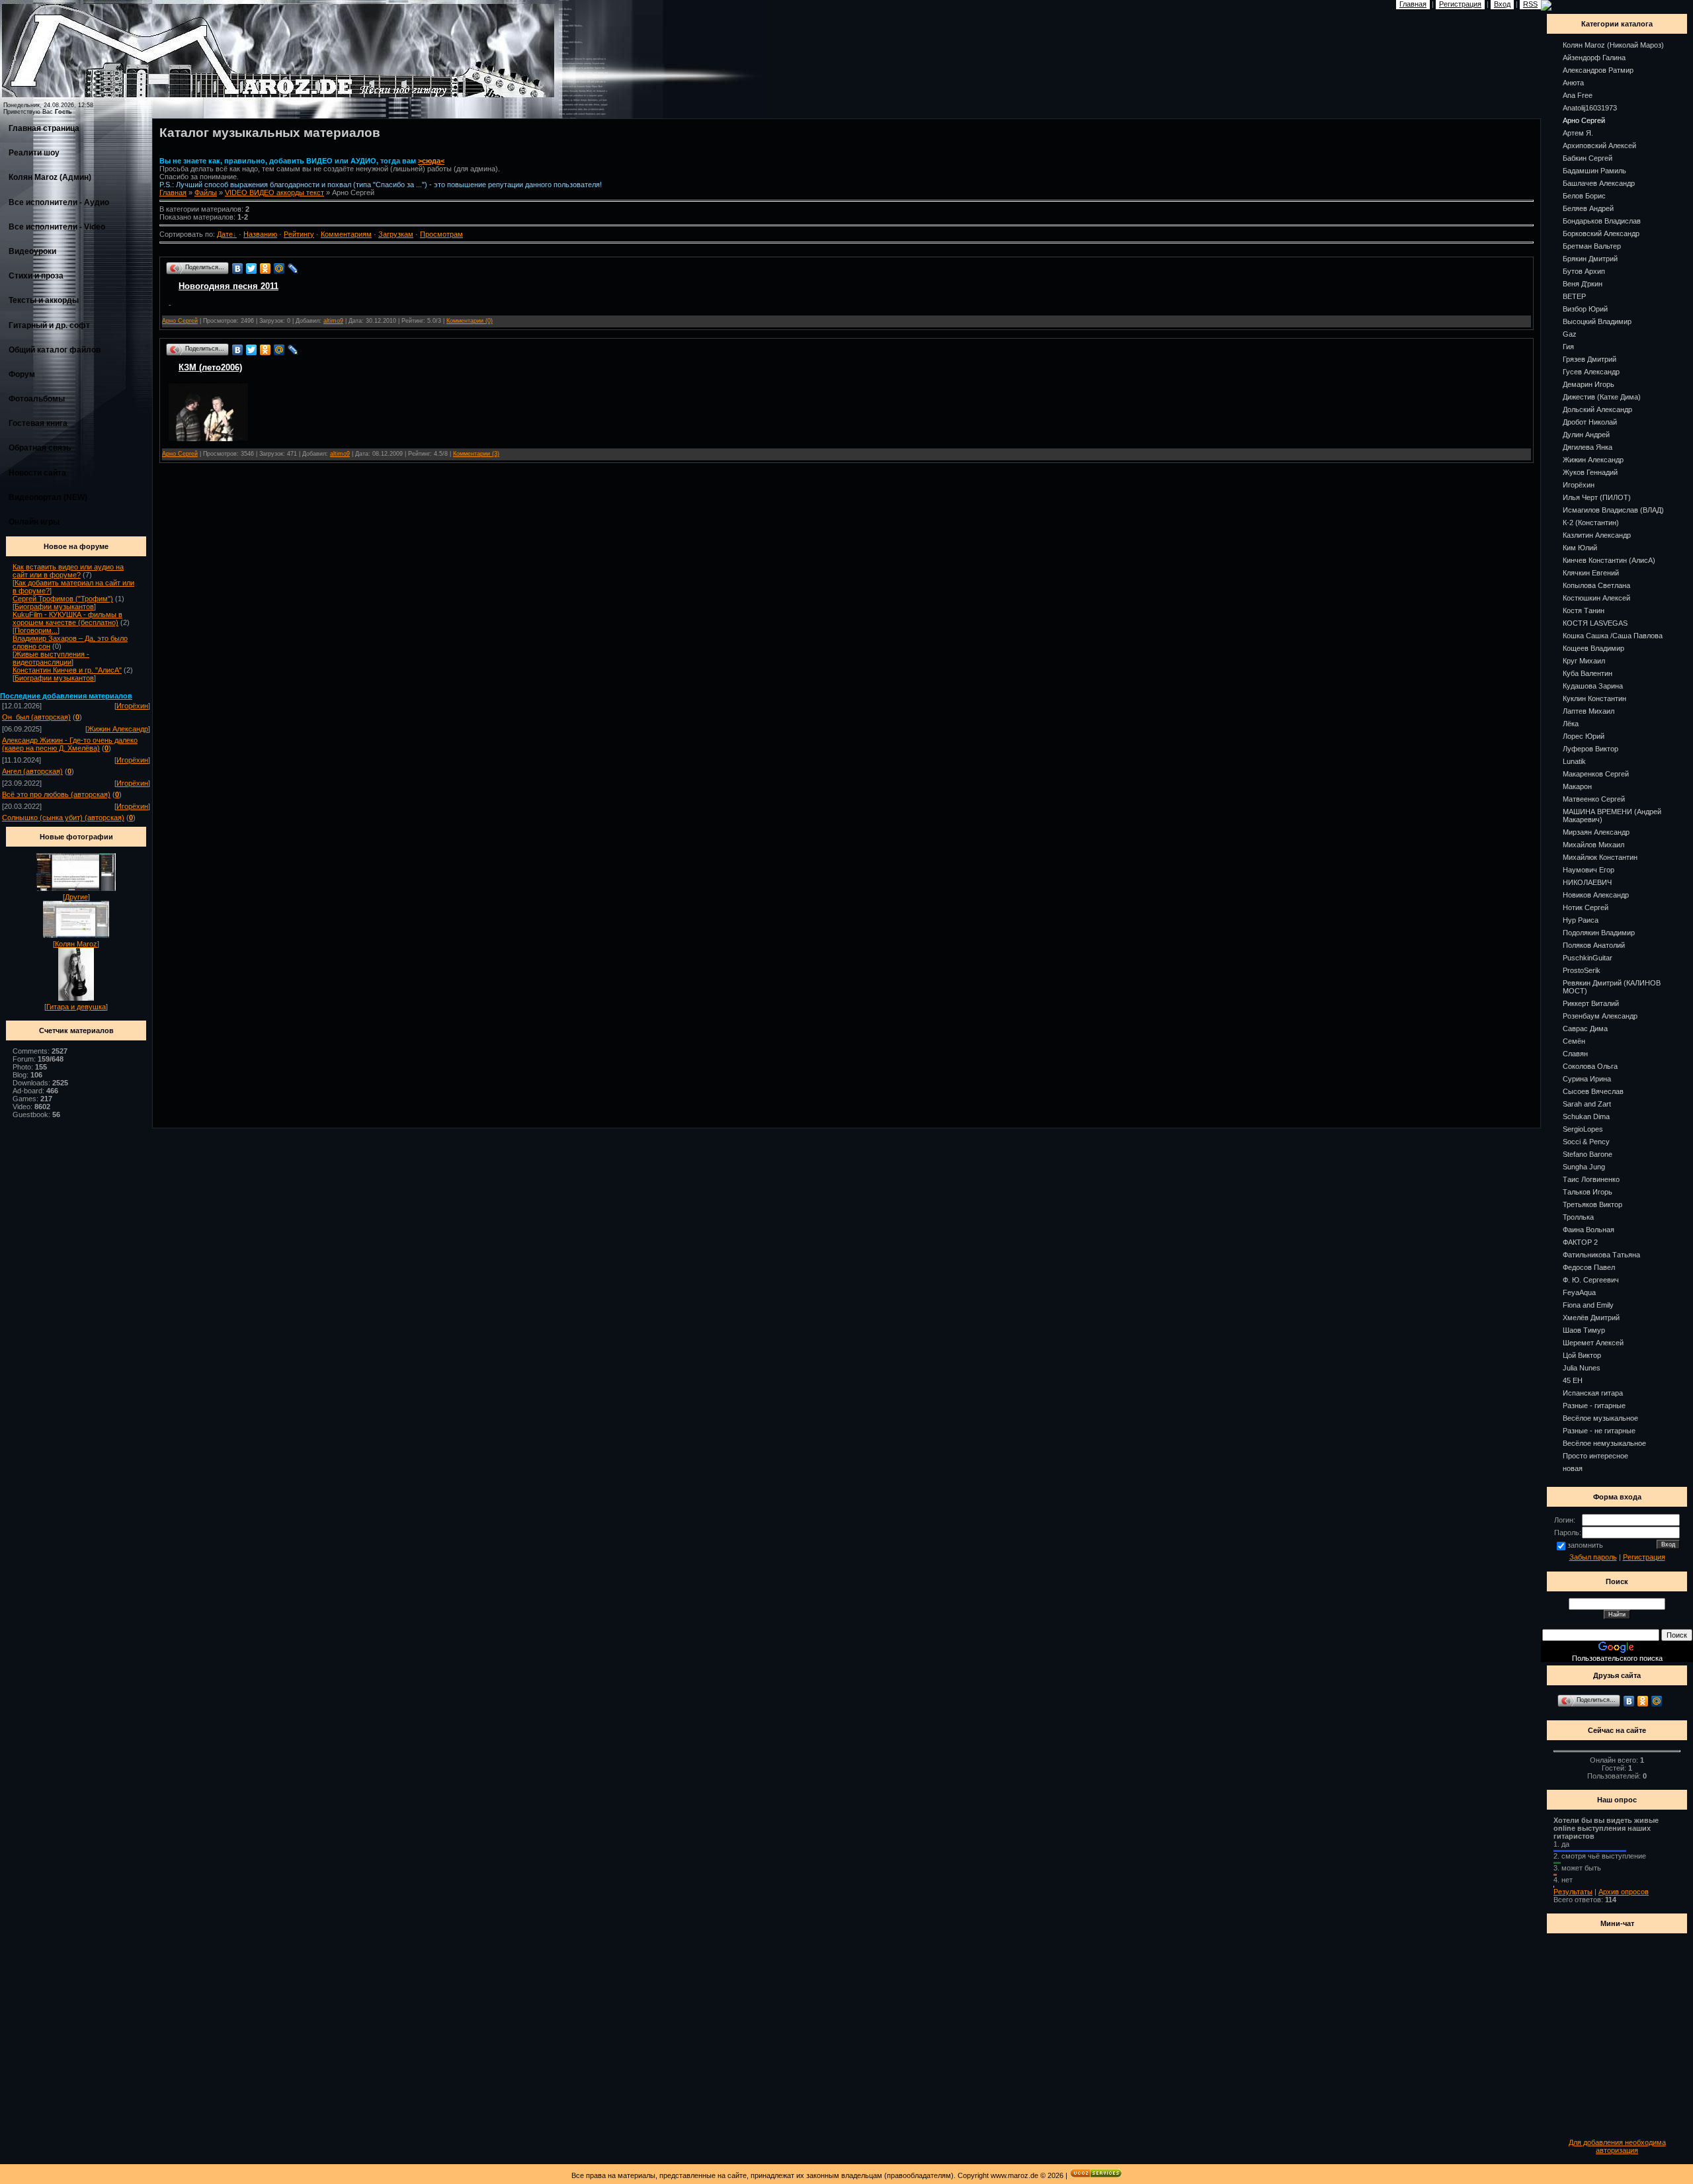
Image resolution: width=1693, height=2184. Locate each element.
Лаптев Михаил (1589, 711)
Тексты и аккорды (44, 300)
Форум (22, 374)
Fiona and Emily (1588, 1305)
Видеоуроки (32, 251)
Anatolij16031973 (1590, 108)
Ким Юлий (1580, 548)
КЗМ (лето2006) (210, 367)
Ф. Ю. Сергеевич (1591, 1280)
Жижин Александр (118, 729)
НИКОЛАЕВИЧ (1587, 882)
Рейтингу (299, 234)
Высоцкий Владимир (1597, 321)
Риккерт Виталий (1591, 1003)
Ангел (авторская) (32, 771)
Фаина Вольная (1589, 1230)
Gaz (1570, 334)
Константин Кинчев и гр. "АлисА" (67, 670)
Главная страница (44, 128)
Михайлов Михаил (1593, 845)
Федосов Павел (1589, 1267)
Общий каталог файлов (55, 350)
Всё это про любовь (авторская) (56, 794)
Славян (1575, 1054)
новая (1573, 1468)
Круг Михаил (1584, 661)
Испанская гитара (1593, 1393)
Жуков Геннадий (1590, 472)
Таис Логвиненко (1591, 1179)
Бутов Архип (1584, 271)
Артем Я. (1578, 133)
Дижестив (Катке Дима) (1602, 397)
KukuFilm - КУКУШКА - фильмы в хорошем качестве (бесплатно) (67, 618)
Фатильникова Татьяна (1601, 1255)
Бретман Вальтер (1592, 246)
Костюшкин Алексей (1596, 598)
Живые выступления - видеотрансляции (51, 658)
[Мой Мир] (279, 269)
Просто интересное (1595, 1456)
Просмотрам (441, 234)
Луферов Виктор (1590, 749)
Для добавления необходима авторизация (1617, 2146)
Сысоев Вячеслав (1593, 1091)
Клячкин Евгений (1591, 573)
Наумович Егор (1589, 870)
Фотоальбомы (37, 399)
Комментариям (346, 234)
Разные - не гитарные (1599, 1431)
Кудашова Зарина (1593, 686)
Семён (1574, 1041)
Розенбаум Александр (1600, 1016)
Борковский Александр (1601, 233)
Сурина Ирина (1587, 1079)
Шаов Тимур (1584, 1330)
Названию (260, 234)
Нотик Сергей (1586, 907)
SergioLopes (1583, 1129)
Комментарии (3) (476, 454)
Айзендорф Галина (1594, 58)
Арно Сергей (180, 321)
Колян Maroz (76, 944)
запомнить (1585, 1545)
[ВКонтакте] (238, 269)
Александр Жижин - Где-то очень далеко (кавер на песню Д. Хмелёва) (70, 744)
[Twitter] (252, 269)
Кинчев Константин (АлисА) (1609, 560)
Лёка (1571, 724)
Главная (173, 192)
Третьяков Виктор (1592, 1204)
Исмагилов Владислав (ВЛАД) (1613, 510)
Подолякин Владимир (1599, 933)
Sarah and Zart (1587, 1104)
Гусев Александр (1591, 372)
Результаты (1573, 1892)
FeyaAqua (1579, 1292)
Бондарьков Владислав (1602, 221)
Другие (76, 897)
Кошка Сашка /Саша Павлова (1613, 636)
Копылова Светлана (1596, 585)
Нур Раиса (1581, 920)
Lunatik (1574, 761)
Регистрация (1644, 1557)
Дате (225, 234)
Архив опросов (1624, 1892)
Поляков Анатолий (1594, 945)
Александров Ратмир (1598, 70)
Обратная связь (40, 448)
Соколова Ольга (1590, 1066)
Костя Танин (1584, 610)
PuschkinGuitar (1588, 958)
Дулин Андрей (1586, 435)
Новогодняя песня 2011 (228, 286)
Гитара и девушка (76, 1007)
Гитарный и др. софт (49, 325)
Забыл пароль (1593, 1557)
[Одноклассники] (266, 269)
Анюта (1573, 83)
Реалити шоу (34, 153)
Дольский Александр (1597, 409)
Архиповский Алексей (1599, 146)
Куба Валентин (1588, 673)
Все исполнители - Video (57, 227)
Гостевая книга (38, 423)
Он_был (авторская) (36, 717)
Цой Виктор (1582, 1355)
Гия (1568, 347)
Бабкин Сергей (1588, 158)
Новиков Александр (1596, 895)
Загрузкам (396, 234)
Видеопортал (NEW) (48, 497)
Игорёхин (132, 706)
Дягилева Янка (1588, 447)
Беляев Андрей (1588, 208)
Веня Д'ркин (1583, 284)
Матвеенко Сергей (1594, 799)
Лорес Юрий (1584, 736)
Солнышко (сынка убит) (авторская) (63, 818)
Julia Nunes (1582, 1368)
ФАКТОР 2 (1580, 1242)
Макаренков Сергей (1596, 774)
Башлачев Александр (1599, 183)
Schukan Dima (1586, 1116)
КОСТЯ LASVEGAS (1595, 623)
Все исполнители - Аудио (59, 202)
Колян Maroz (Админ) (50, 177)
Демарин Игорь (1589, 384)
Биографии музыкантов (54, 607)
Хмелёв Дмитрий (1591, 1318)
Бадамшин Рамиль (1594, 171)
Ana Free (1578, 95)
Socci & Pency (1586, 1142)
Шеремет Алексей (1593, 1343)
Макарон (1577, 786)
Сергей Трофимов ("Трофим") (63, 599)
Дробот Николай (1590, 422)
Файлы (206, 192)
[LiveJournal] (293, 269)
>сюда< (431, 161)
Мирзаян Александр (1596, 832)
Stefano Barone (1588, 1154)
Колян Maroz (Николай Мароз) (1613, 45)
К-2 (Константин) (1591, 523)
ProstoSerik (1582, 970)
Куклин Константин (1594, 698)
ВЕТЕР (1574, 296)
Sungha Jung (1584, 1167)
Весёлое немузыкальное (1604, 1443)
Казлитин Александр (1597, 535)
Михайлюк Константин (1600, 857)
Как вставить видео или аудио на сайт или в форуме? (68, 571)
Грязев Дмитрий (1590, 359)
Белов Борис (1584, 196)
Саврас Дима (1585, 1029)
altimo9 (333, 321)
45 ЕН (1573, 1380)
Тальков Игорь (1588, 1192)
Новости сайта (37, 473)
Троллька (1578, 1217)
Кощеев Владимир (1593, 648)
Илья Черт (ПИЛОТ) (1597, 497)
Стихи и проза (36, 276)
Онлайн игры (34, 522)
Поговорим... (36, 630)
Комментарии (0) (470, 321)
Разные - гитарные (1594, 1406)
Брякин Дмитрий (1590, 259)
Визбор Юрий (1585, 309)
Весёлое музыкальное (1600, 1418)
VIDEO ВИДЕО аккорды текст (274, 192)
